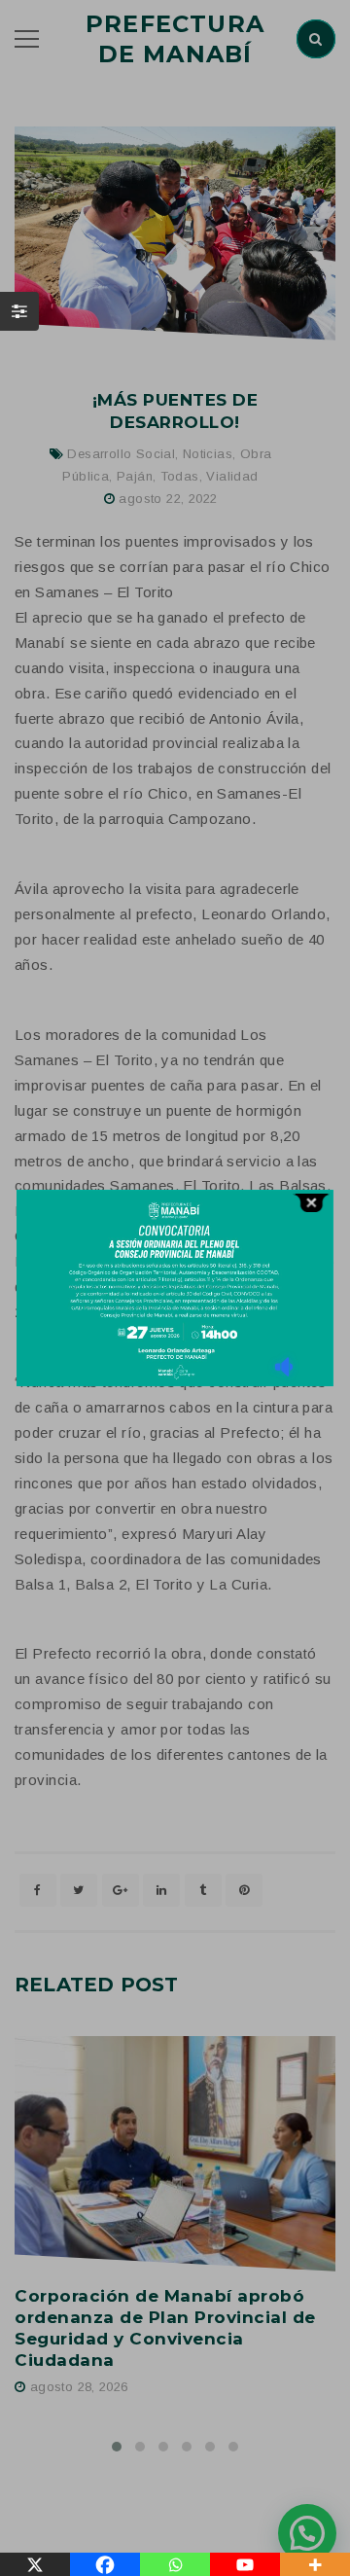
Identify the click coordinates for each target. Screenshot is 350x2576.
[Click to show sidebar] (19, 311)
